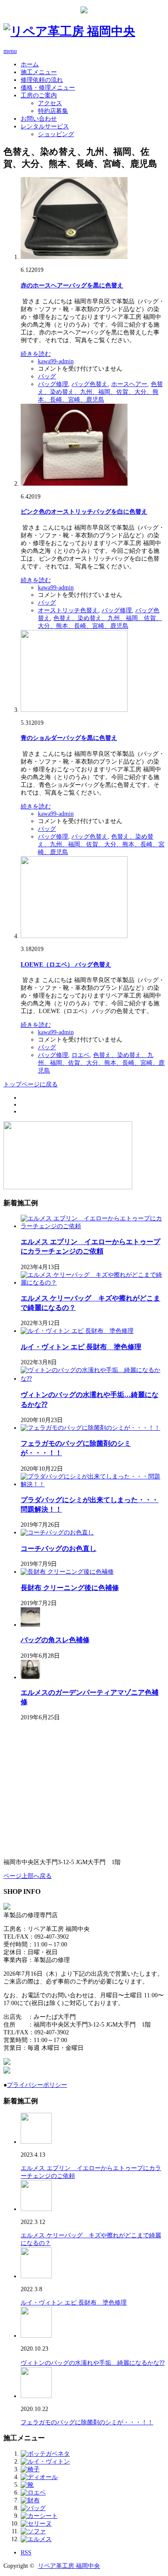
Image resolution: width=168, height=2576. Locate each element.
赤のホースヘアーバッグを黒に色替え (72, 285)
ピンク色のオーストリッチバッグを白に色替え (84, 512)
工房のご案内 (39, 95)
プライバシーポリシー (37, 2085)
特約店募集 (53, 111)
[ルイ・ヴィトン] (45, 2462)
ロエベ (81, 1055)
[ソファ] (33, 2531)
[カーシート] (39, 2516)
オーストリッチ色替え (68, 610)
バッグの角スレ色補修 (55, 1640)
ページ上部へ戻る (28, 1876)
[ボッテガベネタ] (45, 2454)
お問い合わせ (39, 119)
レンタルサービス (45, 126)
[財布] (30, 2500)
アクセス (50, 103)
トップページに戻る (31, 1084)
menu (10, 51)
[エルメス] (36, 2539)
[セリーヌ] (36, 2524)
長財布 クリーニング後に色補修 (70, 1588)
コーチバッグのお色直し (59, 1548)
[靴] (27, 2485)
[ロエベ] (33, 2493)
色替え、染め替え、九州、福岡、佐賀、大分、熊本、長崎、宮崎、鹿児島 (100, 392)
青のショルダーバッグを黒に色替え (69, 738)
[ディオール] (39, 2477)
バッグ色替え (90, 384)
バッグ (47, 376)
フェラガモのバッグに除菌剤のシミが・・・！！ (87, 2422)
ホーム (30, 64)
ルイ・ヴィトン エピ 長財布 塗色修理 (81, 1347)
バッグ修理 (53, 384)
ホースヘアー (129, 384)
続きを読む (36, 354)
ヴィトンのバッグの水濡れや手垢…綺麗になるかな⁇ (93, 2363)
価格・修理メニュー (48, 88)
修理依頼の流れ (42, 80)
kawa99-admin (56, 361)
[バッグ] (33, 2508)
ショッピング (56, 134)
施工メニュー (39, 72)
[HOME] (69, 31)
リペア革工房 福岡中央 (69, 2566)
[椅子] (30, 2469)
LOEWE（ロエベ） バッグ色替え (66, 965)
